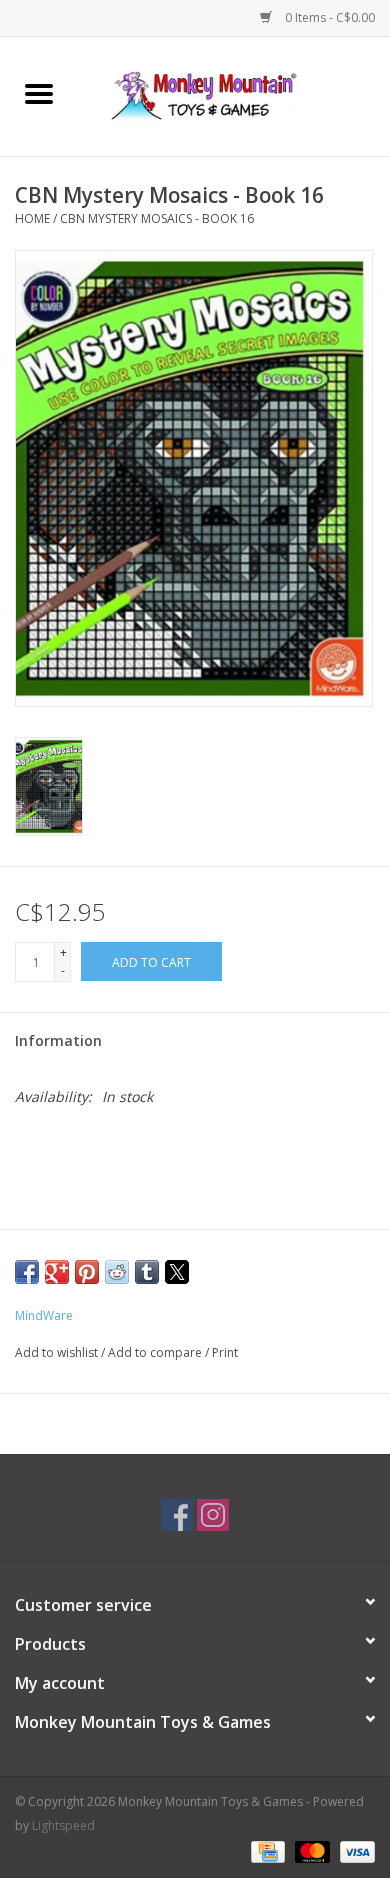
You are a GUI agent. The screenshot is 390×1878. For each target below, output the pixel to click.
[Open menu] (39, 93)
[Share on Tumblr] (147, 1272)
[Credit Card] (266, 1850)
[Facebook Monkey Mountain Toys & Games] (177, 1515)
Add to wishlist (58, 1352)
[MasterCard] (310, 1850)
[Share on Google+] (57, 1272)
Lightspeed (63, 1825)
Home (32, 218)
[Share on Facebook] (27, 1272)
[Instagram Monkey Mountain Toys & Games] (213, 1515)
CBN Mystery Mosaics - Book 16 (157, 218)
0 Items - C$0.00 (328, 17)
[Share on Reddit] (117, 1272)
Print (225, 1352)
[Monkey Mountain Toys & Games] (234, 94)
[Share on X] (177, 1272)
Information (58, 1040)
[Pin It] (87, 1272)
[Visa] (354, 1850)
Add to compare (156, 1352)
